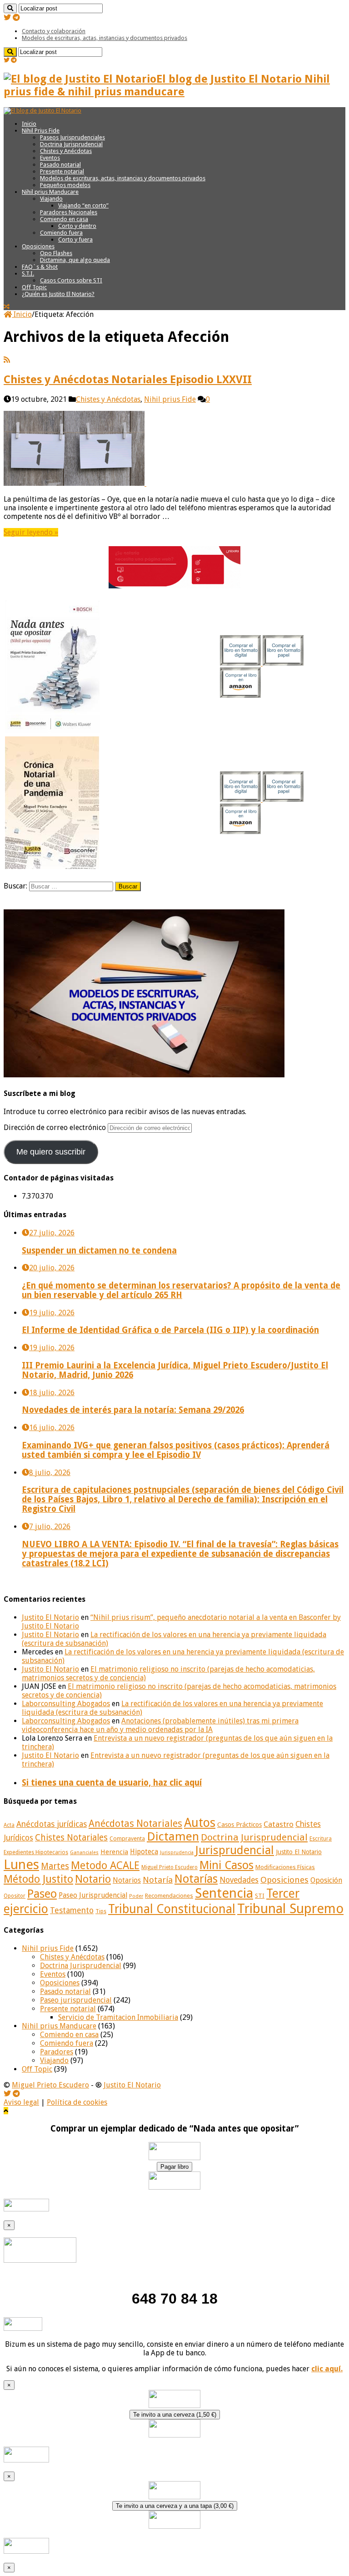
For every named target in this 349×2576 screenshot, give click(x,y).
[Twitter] (7, 17)
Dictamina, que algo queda (75, 260)
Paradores (57, 2052)
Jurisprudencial (235, 1850)
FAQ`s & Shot (40, 267)
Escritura (321, 1839)
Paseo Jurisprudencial (93, 1895)
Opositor (15, 1896)
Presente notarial (62, 171)
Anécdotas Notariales (135, 1823)
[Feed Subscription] (7, 360)
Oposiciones (38, 246)
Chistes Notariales (71, 1838)
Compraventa (127, 1838)
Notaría (158, 1880)
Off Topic (34, 287)
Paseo (42, 1894)
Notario (93, 1879)
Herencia (114, 1852)
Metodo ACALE (105, 1865)
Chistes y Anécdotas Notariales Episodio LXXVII (128, 380)
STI (260, 1896)
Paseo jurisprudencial (76, 2000)
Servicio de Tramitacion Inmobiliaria (118, 2017)
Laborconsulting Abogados (66, 1704)
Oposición (326, 1880)
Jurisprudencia (177, 1853)
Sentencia (224, 1893)
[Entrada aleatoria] (7, 307)
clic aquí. (327, 2369)
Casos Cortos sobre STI (71, 280)
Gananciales (84, 1853)
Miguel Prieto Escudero (170, 1867)
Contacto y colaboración (54, 31)
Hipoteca (144, 1852)
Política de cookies (77, 2102)
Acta (9, 1825)
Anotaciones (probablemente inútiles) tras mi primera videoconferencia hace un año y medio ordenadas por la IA (160, 1725)
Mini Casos (227, 1865)
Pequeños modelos (65, 185)
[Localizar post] (10, 8)
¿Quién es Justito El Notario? (58, 294)
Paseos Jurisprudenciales (72, 137)
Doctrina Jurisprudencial (71, 144)
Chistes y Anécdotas (66, 151)
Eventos (50, 158)
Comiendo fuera (61, 233)
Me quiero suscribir (51, 1152)
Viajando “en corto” (83, 205)
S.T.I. (28, 274)
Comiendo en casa (64, 219)
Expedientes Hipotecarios (36, 1852)
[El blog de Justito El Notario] (42, 111)
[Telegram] (16, 17)
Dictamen (173, 1836)
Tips (101, 1911)
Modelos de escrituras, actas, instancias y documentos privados (105, 38)
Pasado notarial (60, 165)
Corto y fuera (75, 239)
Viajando (51, 199)
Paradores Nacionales (69, 212)
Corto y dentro (77, 226)
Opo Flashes (56, 253)
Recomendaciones (169, 1896)
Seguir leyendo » (31, 532)
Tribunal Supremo (290, 1909)
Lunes (21, 1865)
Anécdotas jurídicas (52, 1824)
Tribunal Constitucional (172, 1909)
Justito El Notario (50, 1617)
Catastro (279, 1824)
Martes (55, 1866)
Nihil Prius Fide (41, 131)
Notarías (196, 1879)
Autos (200, 1823)
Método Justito (38, 1879)
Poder (136, 1896)
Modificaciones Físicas (285, 1867)
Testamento (72, 1910)
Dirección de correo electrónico (56, 1128)
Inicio (29, 124)
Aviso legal (21, 2102)
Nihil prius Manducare (50, 192)
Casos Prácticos (239, 1825)
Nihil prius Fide (170, 399)
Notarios (127, 1880)
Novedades (239, 1880)
